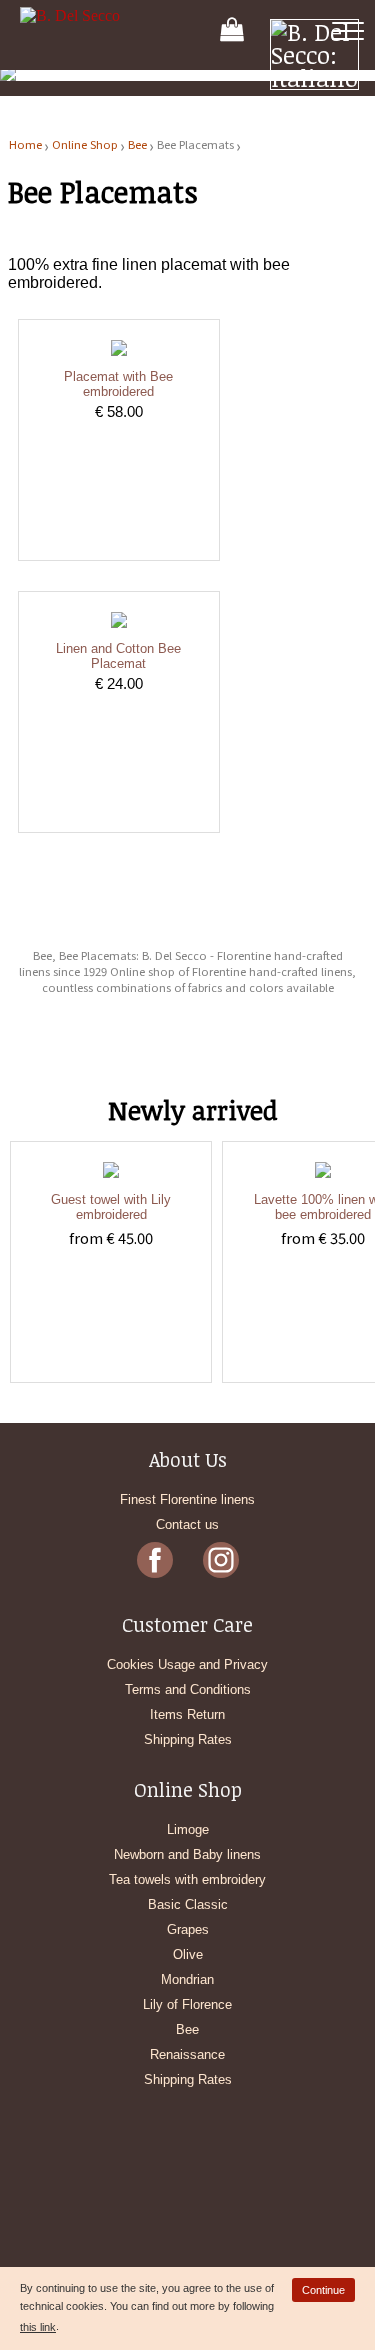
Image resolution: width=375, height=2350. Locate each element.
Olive (188, 1954)
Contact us (187, 1524)
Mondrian (187, 1979)
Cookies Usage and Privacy (187, 1664)
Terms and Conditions (188, 1689)
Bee (137, 144)
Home (25, 144)
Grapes (188, 1929)
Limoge (188, 1829)
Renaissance (187, 2054)
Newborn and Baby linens (187, 1854)
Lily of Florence (187, 2004)
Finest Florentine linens (187, 1499)
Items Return (187, 1714)
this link (38, 2327)
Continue (323, 2290)
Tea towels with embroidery (187, 1879)
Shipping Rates (188, 1739)
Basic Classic (188, 1904)
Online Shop (85, 144)
